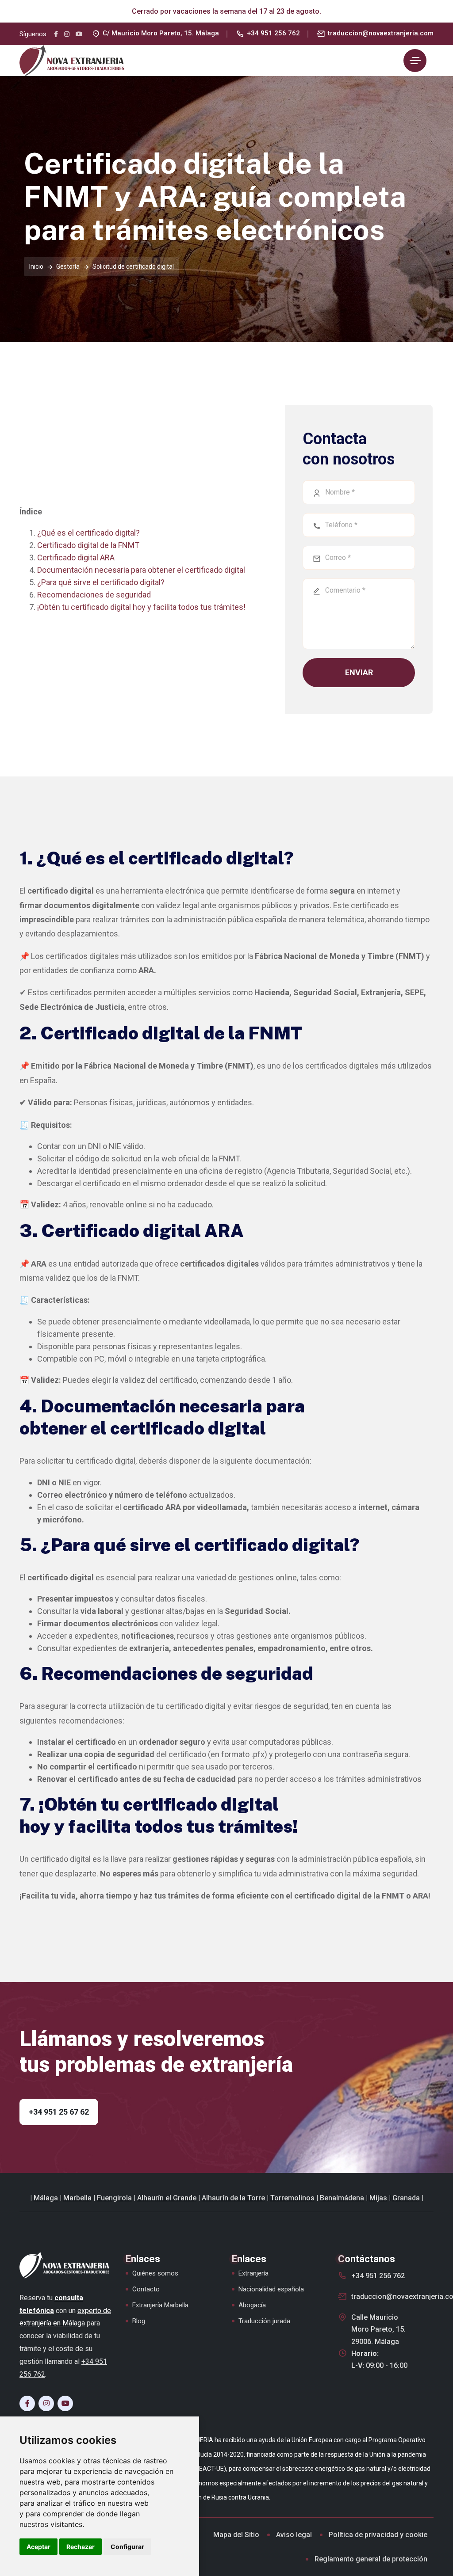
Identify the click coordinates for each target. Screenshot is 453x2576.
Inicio (36, 266)
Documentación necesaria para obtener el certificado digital (141, 570)
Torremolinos (292, 2198)
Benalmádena (342, 2198)
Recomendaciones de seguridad (94, 595)
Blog (139, 2321)
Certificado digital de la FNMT (88, 545)
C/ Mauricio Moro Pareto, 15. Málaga (161, 33)
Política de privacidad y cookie (378, 2535)
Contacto (146, 2289)
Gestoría (68, 266)
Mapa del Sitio (236, 2535)
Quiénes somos (155, 2273)
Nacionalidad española (271, 2289)
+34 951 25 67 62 (59, 2112)
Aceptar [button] (38, 2547)
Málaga (46, 2198)
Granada (406, 2198)
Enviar (359, 672)
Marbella (77, 2198)
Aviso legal (294, 2535)
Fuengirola (114, 2198)
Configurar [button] (127, 2547)
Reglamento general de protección (371, 2559)
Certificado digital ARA (76, 557)
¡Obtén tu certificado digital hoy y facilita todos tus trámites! (141, 607)
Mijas (378, 2198)
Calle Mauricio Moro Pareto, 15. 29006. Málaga (378, 2329)
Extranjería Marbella (160, 2305)
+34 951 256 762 (273, 33)
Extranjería (253, 2273)
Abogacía (252, 2305)
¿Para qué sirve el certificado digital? (101, 582)
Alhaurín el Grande (167, 2198)
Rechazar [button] (81, 2547)
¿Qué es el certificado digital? (88, 533)
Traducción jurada (264, 2321)
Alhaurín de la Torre (233, 2198)
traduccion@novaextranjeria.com (381, 33)
